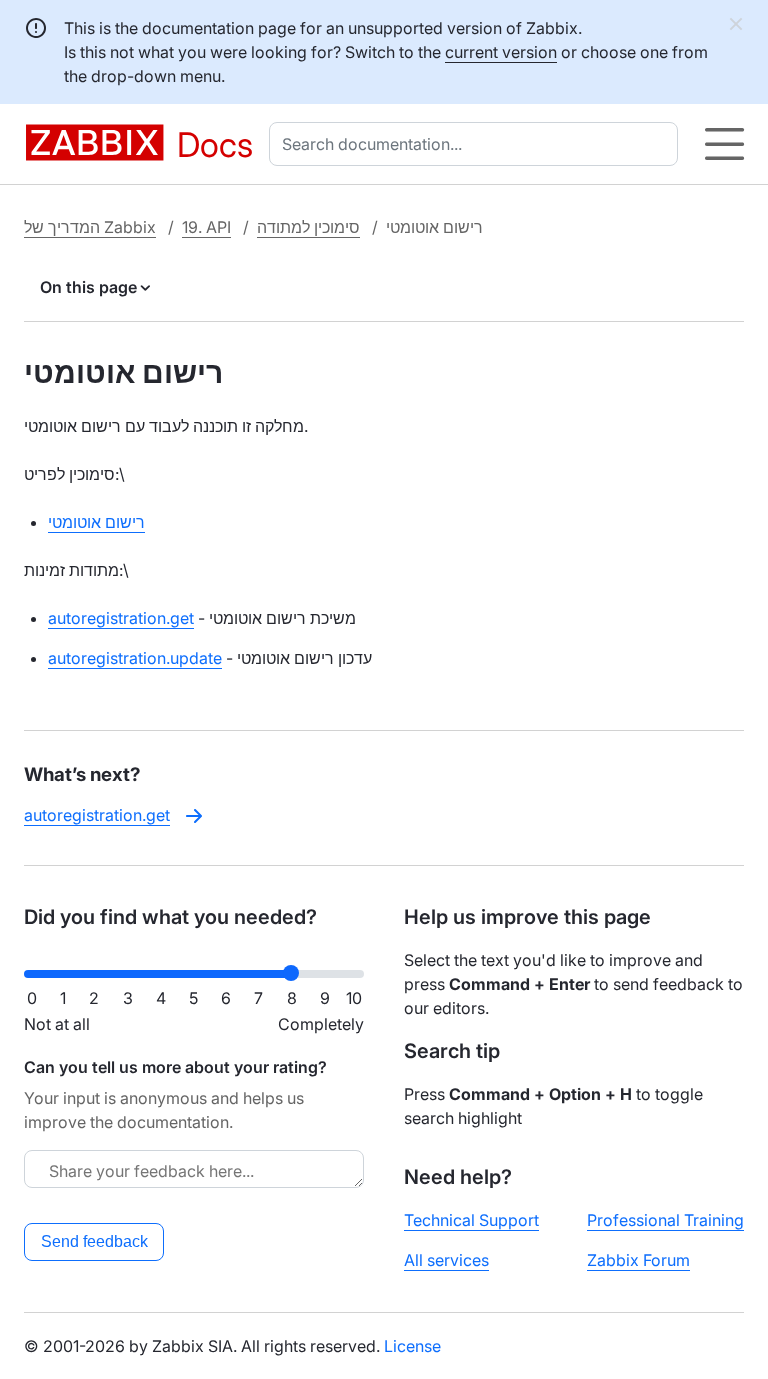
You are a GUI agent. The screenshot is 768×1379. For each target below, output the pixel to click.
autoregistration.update (135, 658)
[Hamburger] (724, 144)
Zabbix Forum (638, 1260)
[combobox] (477, 144)
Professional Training (665, 1220)
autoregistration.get (121, 618)
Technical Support (471, 1220)
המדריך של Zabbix (90, 227)
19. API (206, 227)
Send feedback (94, 1241)
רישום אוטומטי (96, 522)
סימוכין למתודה (308, 227)
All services (446, 1260)
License (412, 1346)
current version (501, 52)
